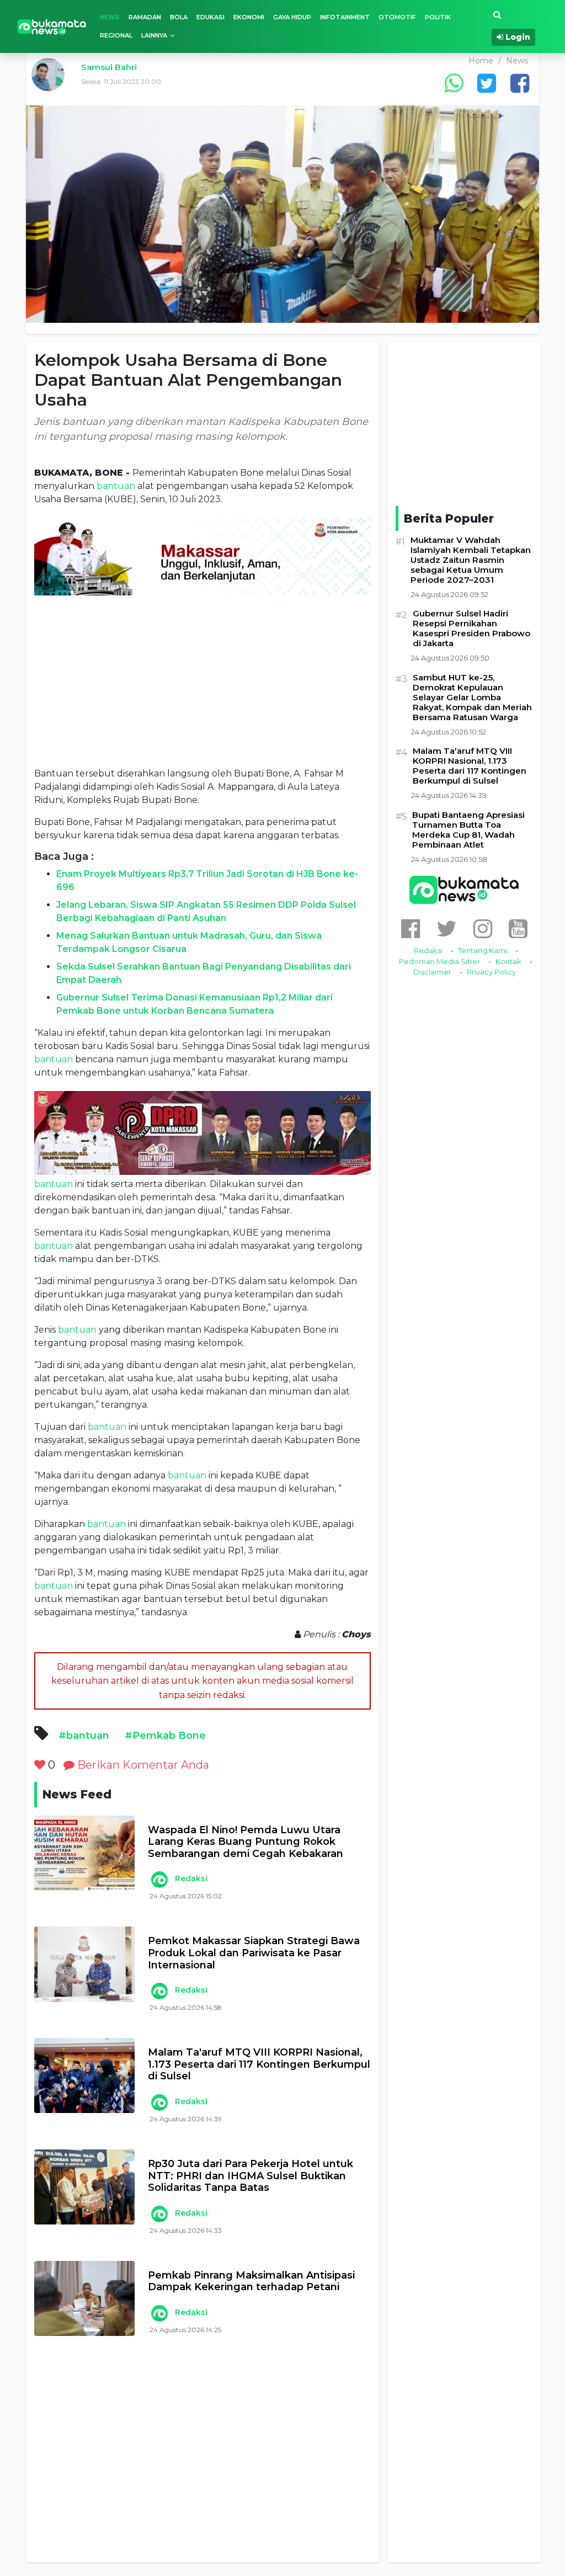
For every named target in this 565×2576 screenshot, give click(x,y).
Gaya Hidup (292, 17)
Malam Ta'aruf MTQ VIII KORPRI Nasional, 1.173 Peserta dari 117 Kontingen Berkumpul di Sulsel (259, 2064)
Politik (438, 17)
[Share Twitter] (487, 83)
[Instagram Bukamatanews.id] (483, 928)
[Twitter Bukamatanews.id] (447, 928)
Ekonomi (249, 17)
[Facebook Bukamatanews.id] (411, 928)
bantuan (116, 486)
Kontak (508, 961)
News (110, 17)
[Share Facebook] (520, 83)
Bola (179, 17)
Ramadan (145, 17)
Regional (116, 35)
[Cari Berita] (497, 15)
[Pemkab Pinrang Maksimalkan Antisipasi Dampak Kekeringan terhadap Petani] (84, 2298)
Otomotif (397, 17)
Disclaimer (432, 972)
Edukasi (210, 17)
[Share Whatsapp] (454, 83)
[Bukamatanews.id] (52, 26)
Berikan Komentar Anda (142, 1765)
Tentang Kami (483, 950)
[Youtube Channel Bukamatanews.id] (518, 928)
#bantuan (84, 1736)
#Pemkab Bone (165, 1736)
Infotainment (345, 17)
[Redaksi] (159, 1880)
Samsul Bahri (109, 67)
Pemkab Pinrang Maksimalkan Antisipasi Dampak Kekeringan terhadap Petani (251, 2282)
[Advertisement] (202, 681)
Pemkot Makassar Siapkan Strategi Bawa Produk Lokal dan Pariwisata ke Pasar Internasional (254, 1953)
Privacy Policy (491, 972)
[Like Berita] (40, 1765)
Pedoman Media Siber (439, 961)
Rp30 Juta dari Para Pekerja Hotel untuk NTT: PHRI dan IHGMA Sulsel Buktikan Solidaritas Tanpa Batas (250, 2176)
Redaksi (191, 1878)
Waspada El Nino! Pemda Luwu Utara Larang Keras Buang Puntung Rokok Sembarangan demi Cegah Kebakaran (246, 1842)
